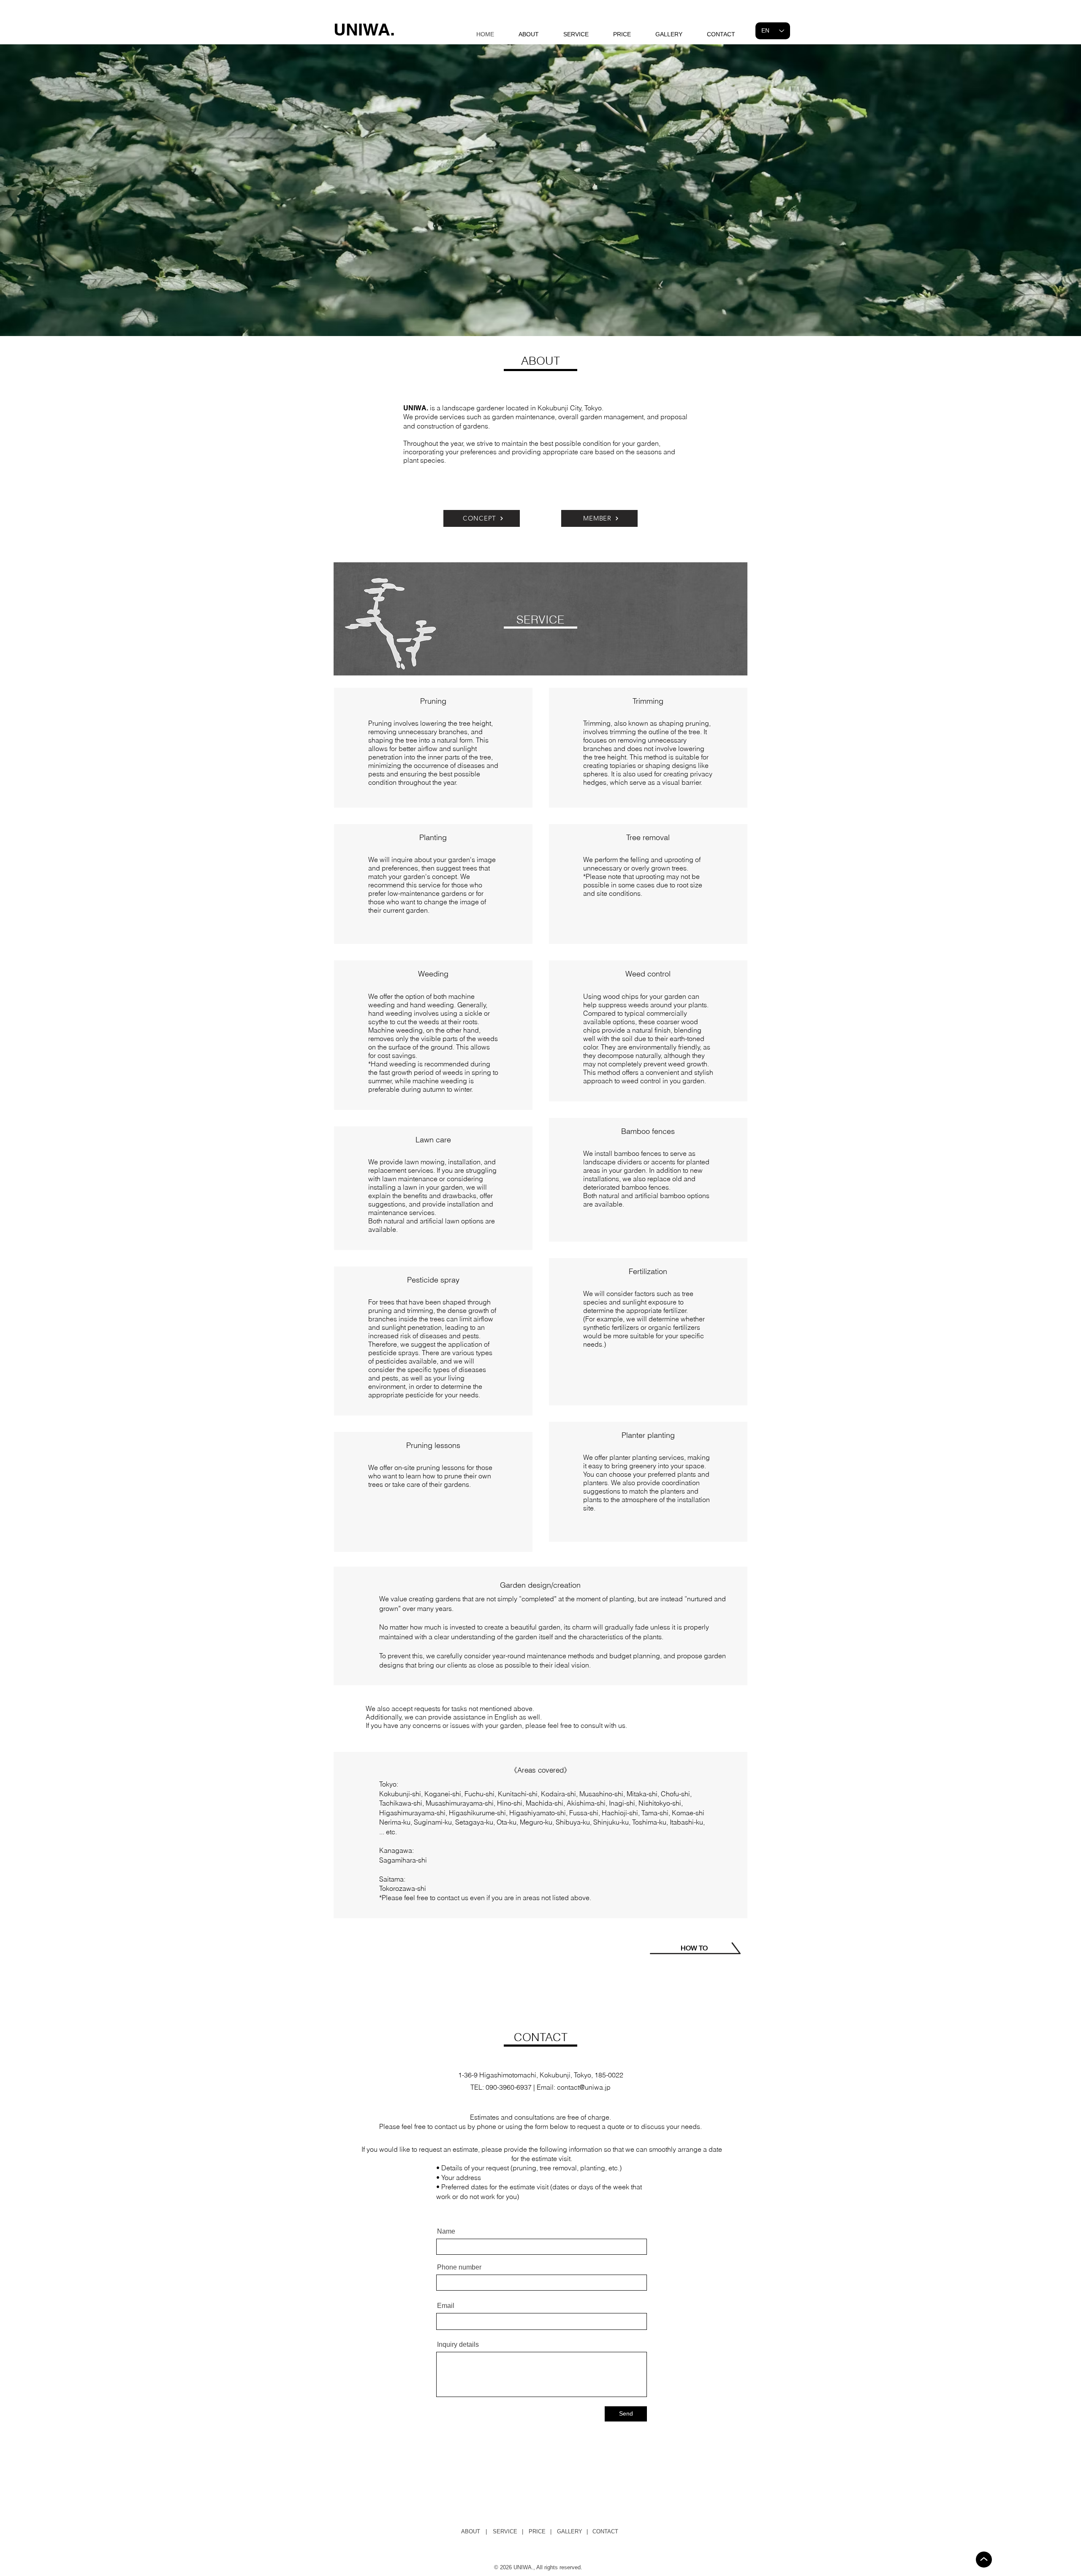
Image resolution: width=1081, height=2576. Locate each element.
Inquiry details (458, 2345)
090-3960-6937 (509, 2087)
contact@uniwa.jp (584, 2087)
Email (446, 2306)
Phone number (459, 2267)
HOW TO (694, 1948)
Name (446, 2232)
